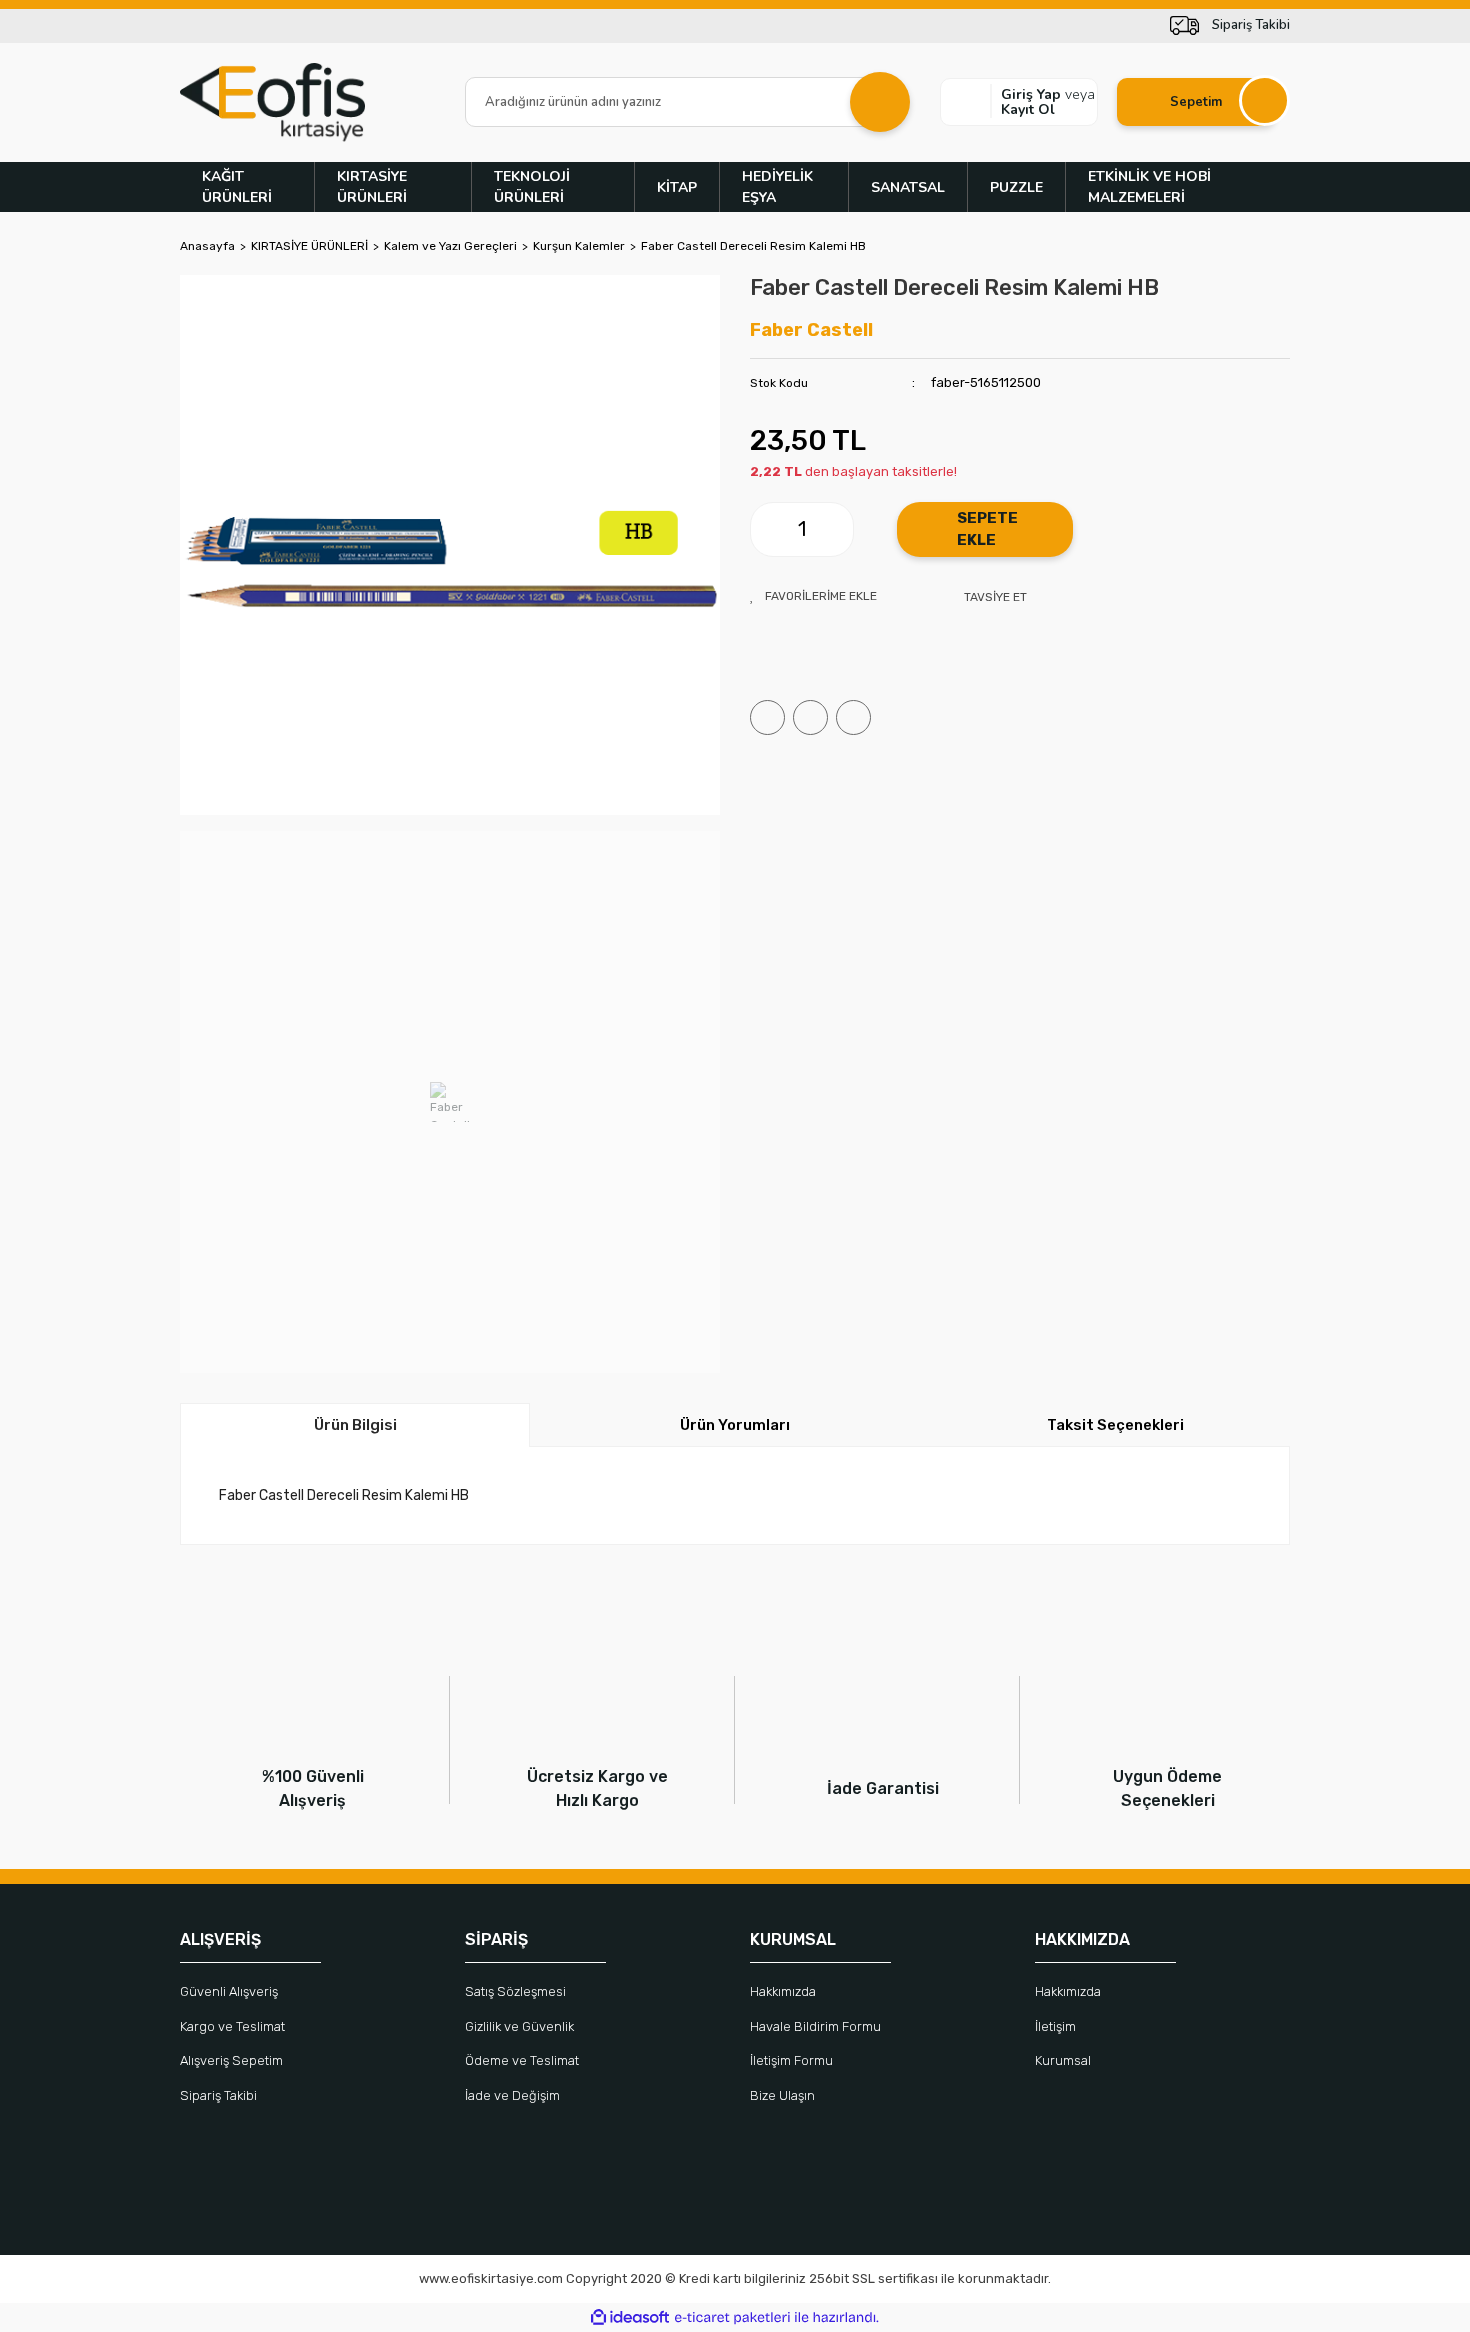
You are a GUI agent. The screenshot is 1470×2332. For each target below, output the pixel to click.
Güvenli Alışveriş (229, 1991)
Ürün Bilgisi (355, 1425)
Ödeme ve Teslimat (522, 2060)
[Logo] (272, 103)
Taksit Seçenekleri (1115, 1425)
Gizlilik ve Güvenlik (519, 2026)
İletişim (1055, 2026)
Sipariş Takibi (218, 2095)
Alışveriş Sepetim (231, 2060)
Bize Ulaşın (782, 2095)
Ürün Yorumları (735, 1425)
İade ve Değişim (512, 2095)
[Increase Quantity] (838, 529)
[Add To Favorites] (813, 596)
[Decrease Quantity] (766, 529)
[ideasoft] (630, 2317)
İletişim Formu (791, 2060)
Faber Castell (811, 330)
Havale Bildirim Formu (815, 2026)
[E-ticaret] (732, 2318)
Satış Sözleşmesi (515, 1991)
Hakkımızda (783, 1991)
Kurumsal (1063, 2060)
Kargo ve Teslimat (232, 2026)
